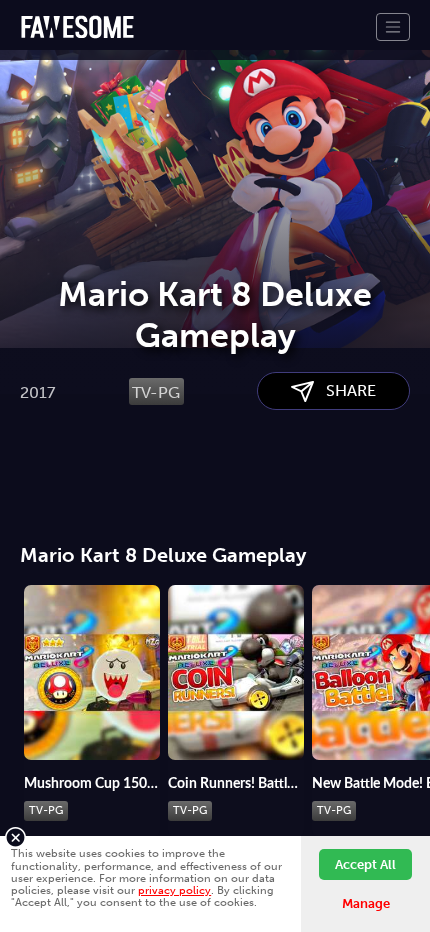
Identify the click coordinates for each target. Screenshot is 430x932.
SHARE (345, 390)
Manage (366, 903)
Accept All (365, 864)
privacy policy (174, 890)
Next (415, 661)
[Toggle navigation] (393, 27)
